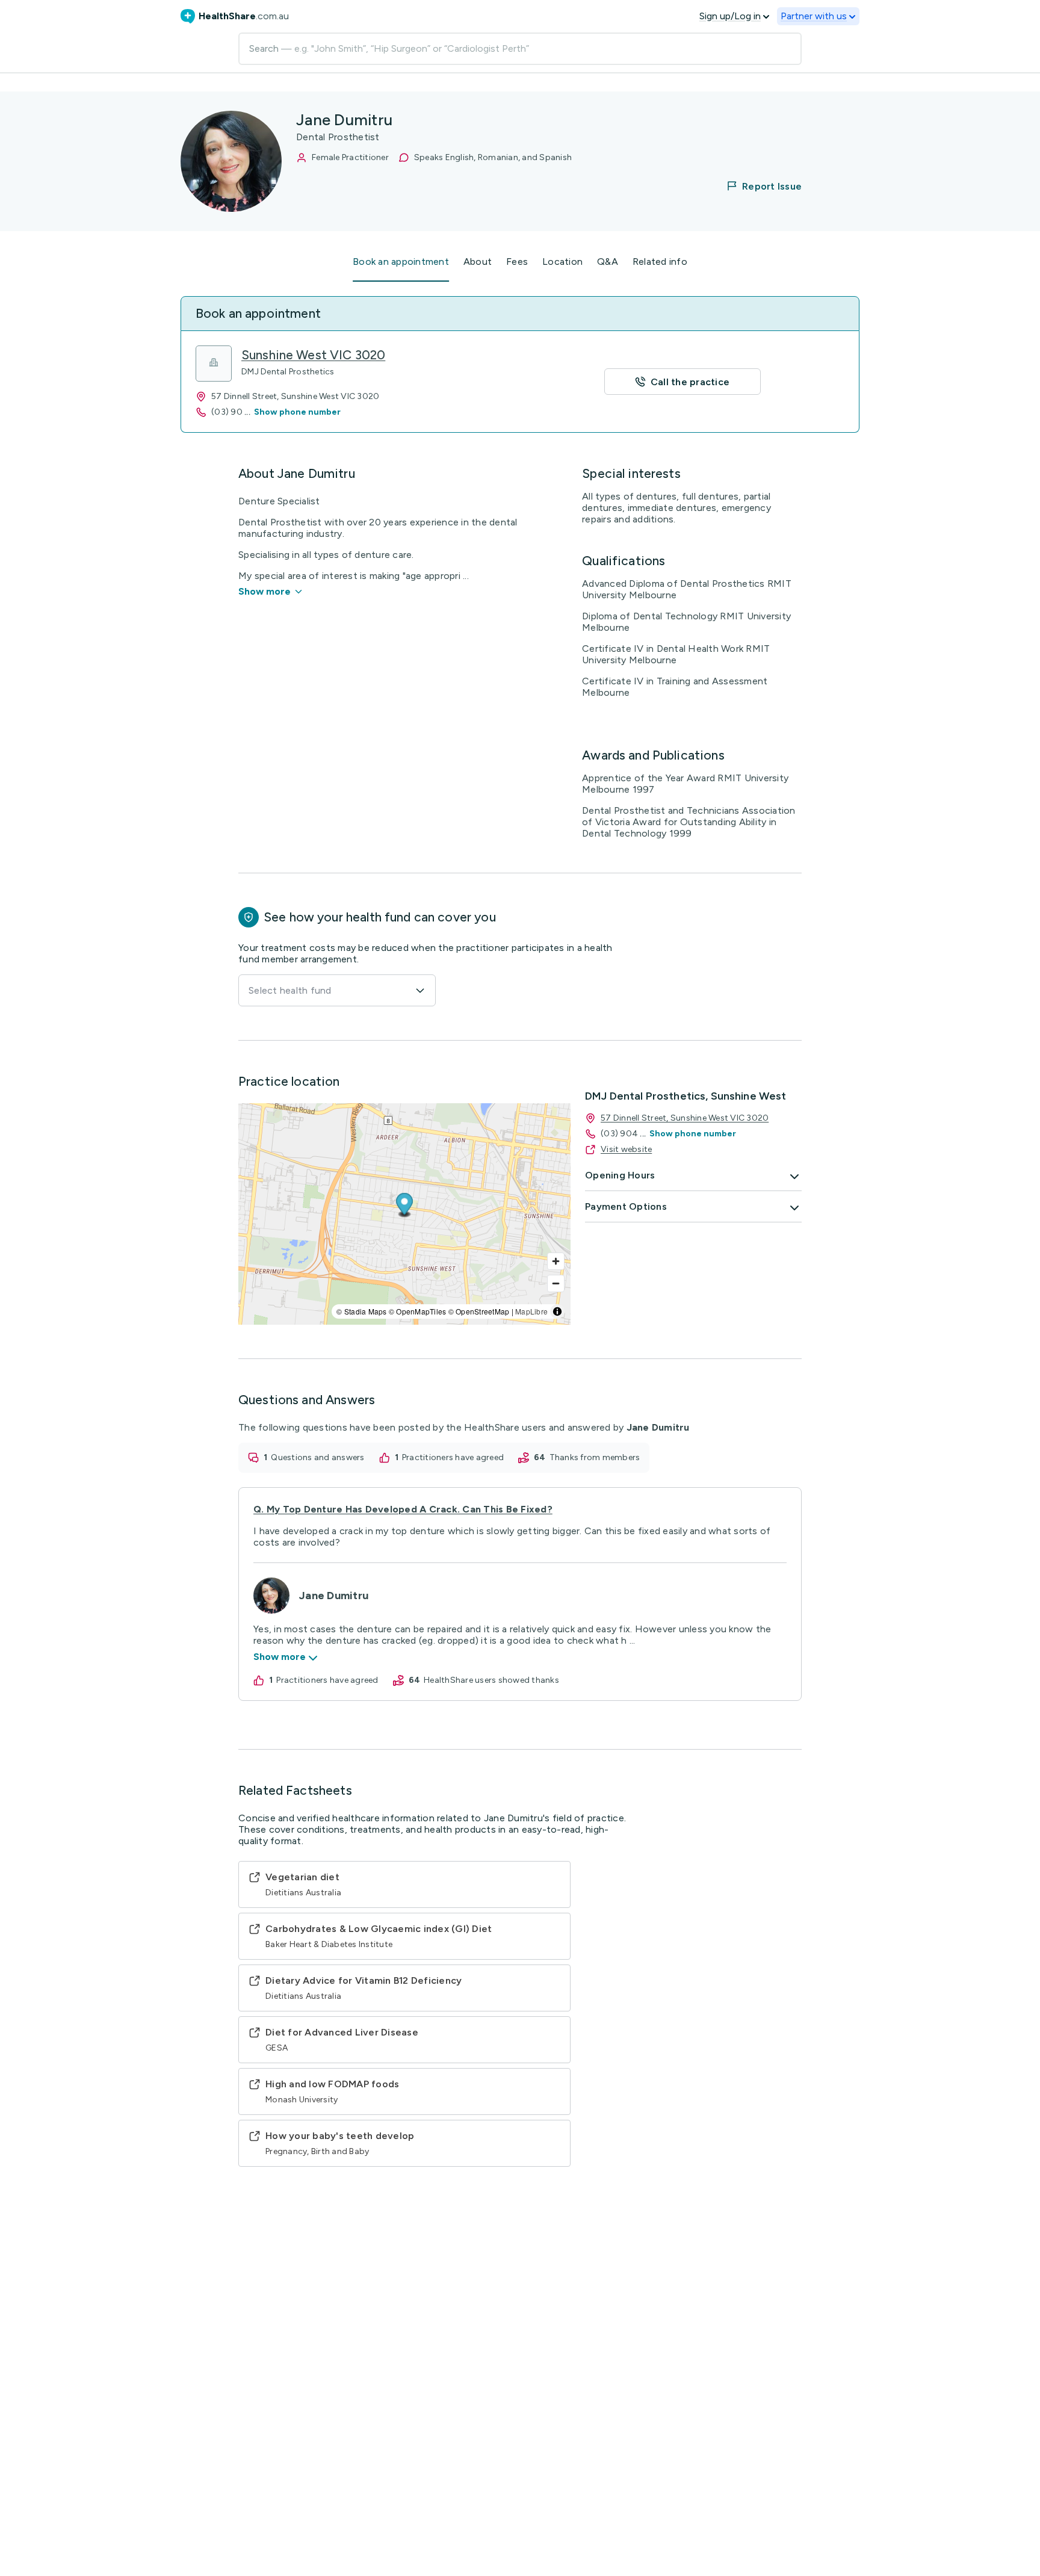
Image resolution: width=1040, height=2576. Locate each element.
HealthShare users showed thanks (491, 1680)
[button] (757, 186)
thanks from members (595, 1457)
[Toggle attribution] (557, 1311)
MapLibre (531, 1311)
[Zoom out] (556, 1283)
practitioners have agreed (453, 1457)
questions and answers (317, 1457)
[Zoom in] (556, 1261)
